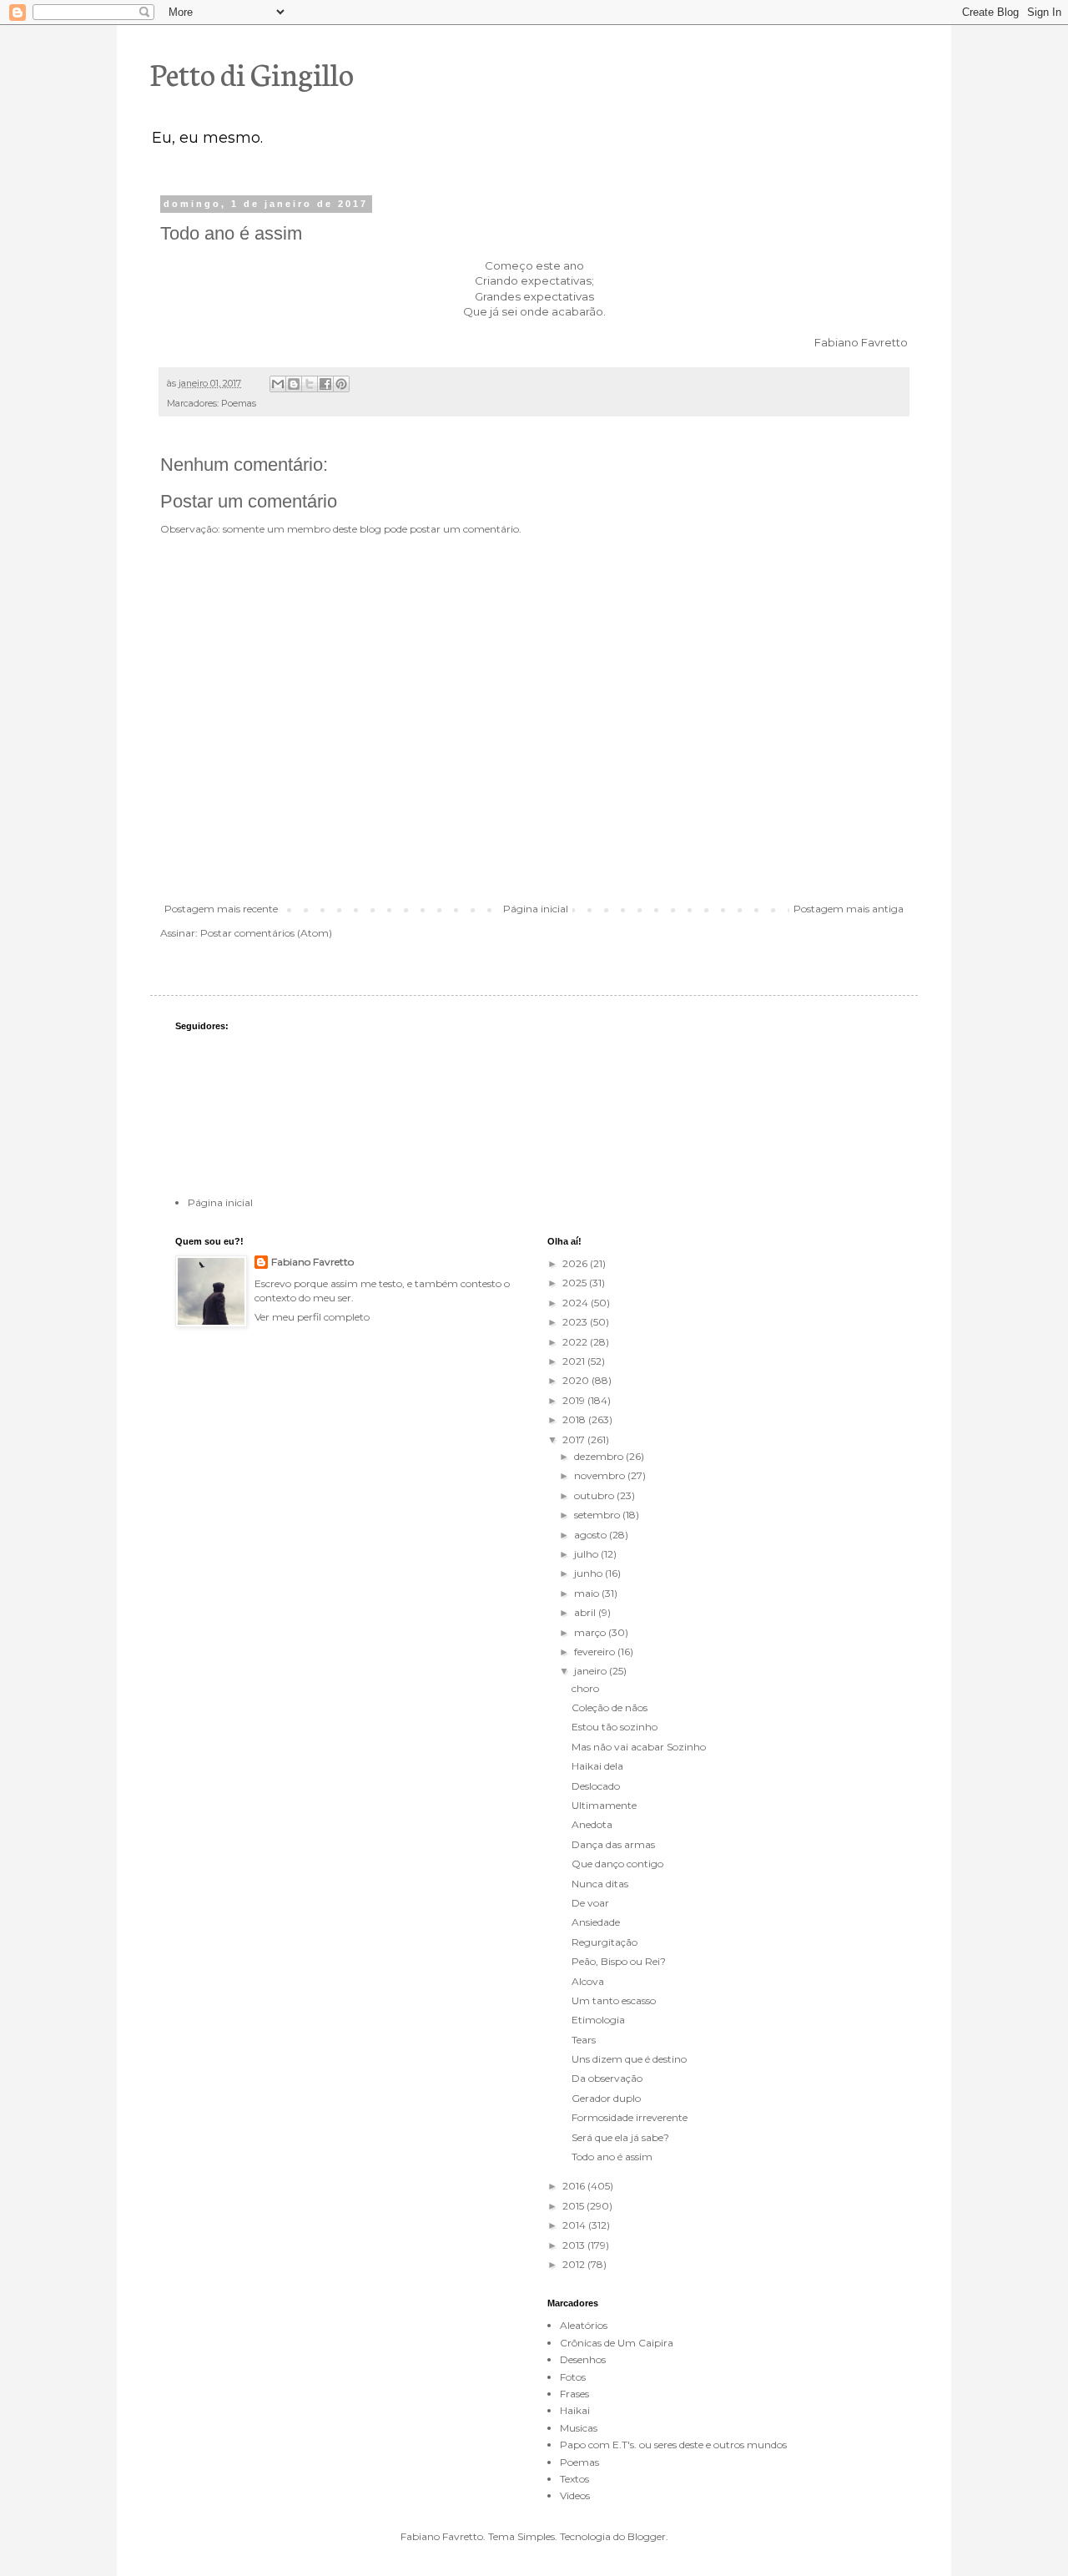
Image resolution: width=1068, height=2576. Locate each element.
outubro (595, 1495)
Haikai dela (597, 1766)
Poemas (239, 404)
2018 (575, 1419)
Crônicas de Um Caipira (617, 2343)
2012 (575, 2264)
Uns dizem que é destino (629, 2059)
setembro (598, 1515)
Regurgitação (605, 1942)
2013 (575, 2245)
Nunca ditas (600, 1884)
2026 (576, 1263)
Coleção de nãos (610, 1707)
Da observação (607, 2078)
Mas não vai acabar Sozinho (639, 1747)
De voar (590, 1903)
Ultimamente (604, 1805)
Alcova (588, 1981)
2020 (577, 1380)
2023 (576, 1322)
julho (587, 1554)
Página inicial (536, 909)
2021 (575, 1361)
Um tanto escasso (614, 2000)
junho (589, 1573)
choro (585, 1688)
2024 (577, 1303)
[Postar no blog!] (294, 384)
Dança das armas (613, 1844)
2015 (574, 2206)
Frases (574, 2394)
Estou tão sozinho (615, 1727)
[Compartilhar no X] (310, 384)
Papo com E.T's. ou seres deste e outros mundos (673, 2445)
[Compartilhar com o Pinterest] (341, 384)
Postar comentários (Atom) (266, 933)
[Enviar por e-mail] (278, 384)
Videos (575, 2495)
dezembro (600, 1456)
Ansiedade (596, 1922)
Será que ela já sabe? (620, 2137)
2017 (575, 1440)
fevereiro (596, 1652)
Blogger (647, 2536)
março (591, 1632)
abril (586, 1612)
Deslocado (596, 1786)
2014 (575, 2225)
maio (588, 1593)
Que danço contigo (617, 1864)
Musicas (579, 2428)
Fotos (573, 2377)
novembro (601, 1475)
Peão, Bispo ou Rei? (619, 1961)
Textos (574, 2479)
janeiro (592, 1671)
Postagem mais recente (221, 909)
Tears (584, 2040)
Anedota (592, 1824)
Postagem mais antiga (849, 909)
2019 (575, 1400)
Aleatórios (584, 2325)
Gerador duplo (606, 2098)
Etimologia (598, 2020)
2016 (575, 2186)
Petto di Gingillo (252, 73)
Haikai (575, 2410)
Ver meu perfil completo (312, 1317)
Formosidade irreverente (630, 2117)
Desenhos (583, 2359)
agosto (592, 1535)
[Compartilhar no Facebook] (325, 384)
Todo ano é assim (612, 2157)
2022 (576, 1342)
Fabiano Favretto (312, 1262)
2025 (576, 1283)
